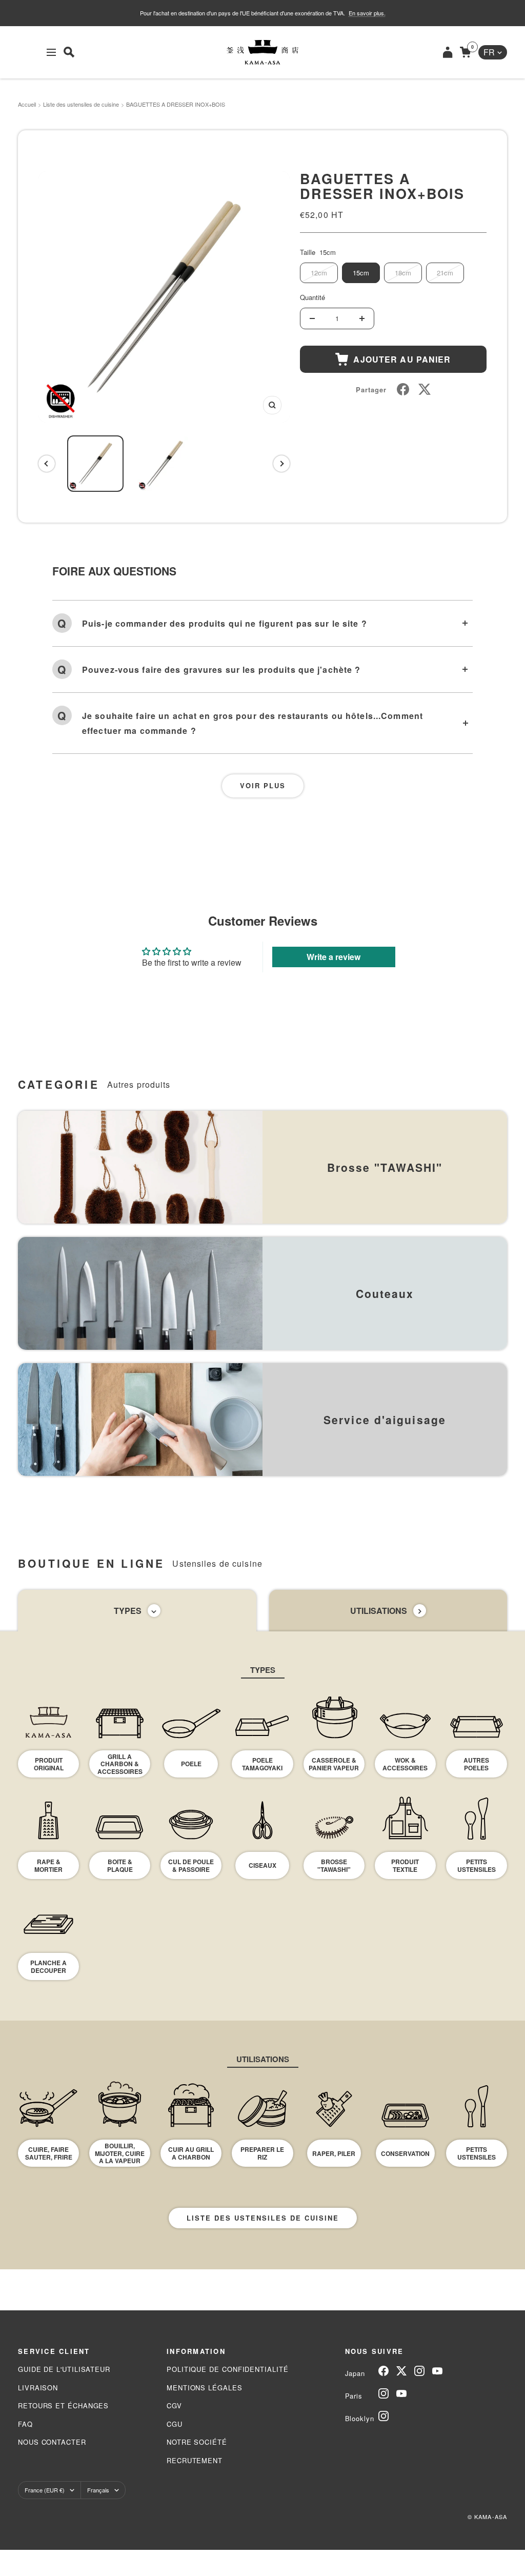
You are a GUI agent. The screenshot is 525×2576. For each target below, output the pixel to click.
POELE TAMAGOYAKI (262, 1764)
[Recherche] (69, 52)
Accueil (27, 104)
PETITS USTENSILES (477, 1865)
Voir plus (263, 785)
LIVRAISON (38, 2388)
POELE (191, 1764)
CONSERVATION (405, 2153)
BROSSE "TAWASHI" (334, 1865)
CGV (174, 2405)
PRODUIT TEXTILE (405, 1865)
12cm (319, 273)
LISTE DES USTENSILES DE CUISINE (263, 2218)
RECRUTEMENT (195, 2460)
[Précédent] (47, 464)
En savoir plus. (367, 13)
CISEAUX (262, 1865)
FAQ (25, 2424)
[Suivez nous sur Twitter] (401, 2371)
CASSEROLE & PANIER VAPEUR (334, 1764)
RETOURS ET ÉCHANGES (63, 2405)
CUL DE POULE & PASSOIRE (191, 1865)
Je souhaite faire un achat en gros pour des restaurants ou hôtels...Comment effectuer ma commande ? (253, 723)
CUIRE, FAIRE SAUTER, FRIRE (49, 2153)
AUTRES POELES (476, 1764)
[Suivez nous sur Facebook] (383, 2371)
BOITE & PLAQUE (120, 1865)
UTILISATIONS (379, 1611)
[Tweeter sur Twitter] (425, 389)
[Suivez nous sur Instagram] (419, 2371)
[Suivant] (281, 464)
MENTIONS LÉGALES (205, 2388)
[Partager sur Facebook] (403, 389)
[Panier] (465, 52)
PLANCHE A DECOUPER (48, 1966)
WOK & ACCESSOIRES (405, 1764)
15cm (361, 273)
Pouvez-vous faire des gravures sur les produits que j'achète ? (221, 670)
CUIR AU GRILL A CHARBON (191, 2153)
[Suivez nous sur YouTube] (437, 2371)
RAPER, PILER (334, 2153)
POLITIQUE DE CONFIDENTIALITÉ (227, 2369)
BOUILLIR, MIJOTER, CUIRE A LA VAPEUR (120, 2153)
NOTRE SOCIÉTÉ (197, 2442)
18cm (403, 273)
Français (98, 2490)
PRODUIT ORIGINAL (49, 1764)
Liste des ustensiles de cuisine (81, 104)
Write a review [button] (334, 957)
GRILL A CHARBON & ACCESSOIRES (120, 1764)
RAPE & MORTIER (48, 1865)
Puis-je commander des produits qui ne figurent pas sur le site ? (225, 623)
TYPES (128, 1611)
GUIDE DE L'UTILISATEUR (64, 2369)
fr (489, 52)
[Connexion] (448, 52)
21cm (445, 273)
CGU (175, 2424)
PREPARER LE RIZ (262, 2153)
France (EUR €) (45, 2490)
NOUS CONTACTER (52, 2442)
